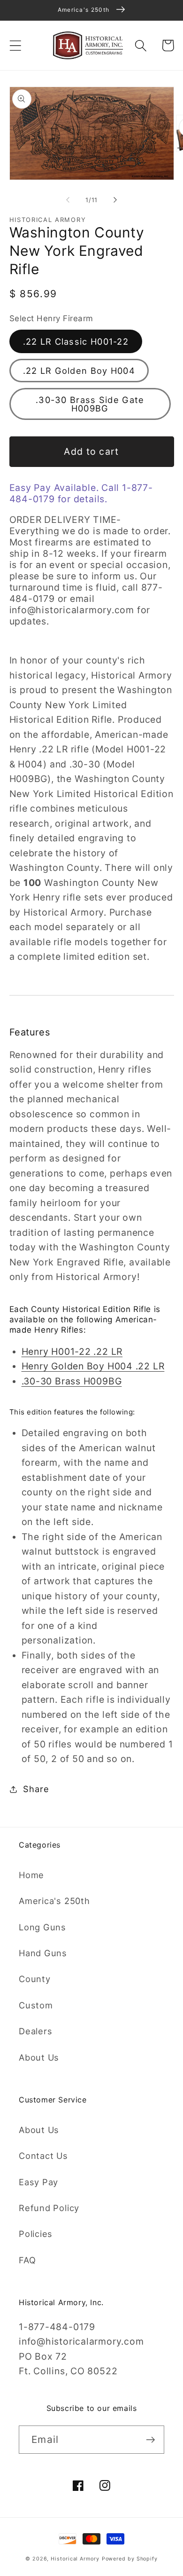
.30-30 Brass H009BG (72, 1381)
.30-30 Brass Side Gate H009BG (90, 404)
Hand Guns (43, 1953)
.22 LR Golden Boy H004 (79, 371)
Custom (36, 2005)
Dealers (35, 2031)
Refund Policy (49, 2208)
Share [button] (36, 1789)
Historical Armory (75, 2559)
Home (31, 1875)
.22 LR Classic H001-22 (76, 341)
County (35, 1979)
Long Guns (42, 1927)
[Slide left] (68, 200)
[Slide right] (115, 200)
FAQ (27, 2260)
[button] (15, 45)
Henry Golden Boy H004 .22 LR (93, 1366)
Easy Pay (38, 2182)
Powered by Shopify (130, 2559)
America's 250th (54, 1901)
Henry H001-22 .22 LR (72, 1351)
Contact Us (43, 2156)
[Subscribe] (150, 2440)
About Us (39, 2057)
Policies (36, 2234)
